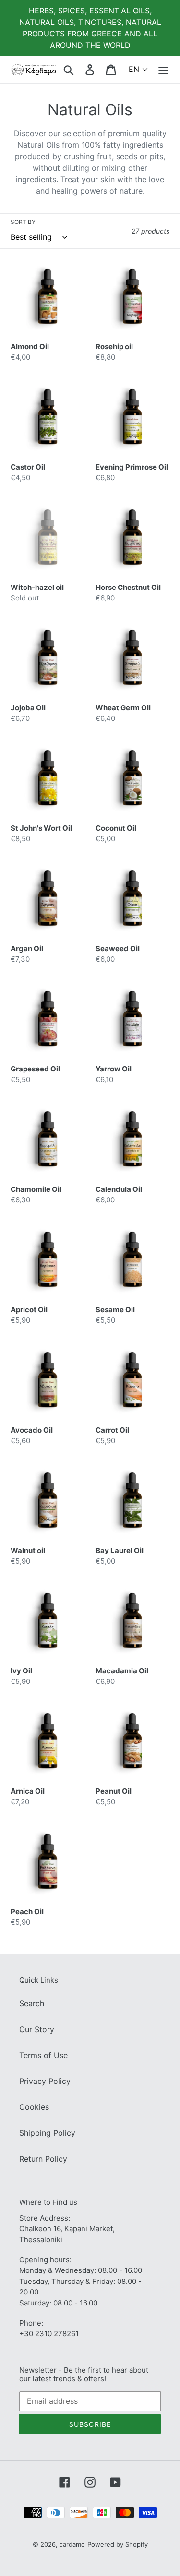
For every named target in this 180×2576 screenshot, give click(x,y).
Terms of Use (43, 2055)
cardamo (72, 2544)
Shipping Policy (47, 2133)
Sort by (23, 222)
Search (32, 2003)
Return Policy (43, 2159)
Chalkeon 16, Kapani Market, (67, 2229)
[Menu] (163, 69)
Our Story (37, 2029)
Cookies (34, 2107)
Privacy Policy (45, 2081)
